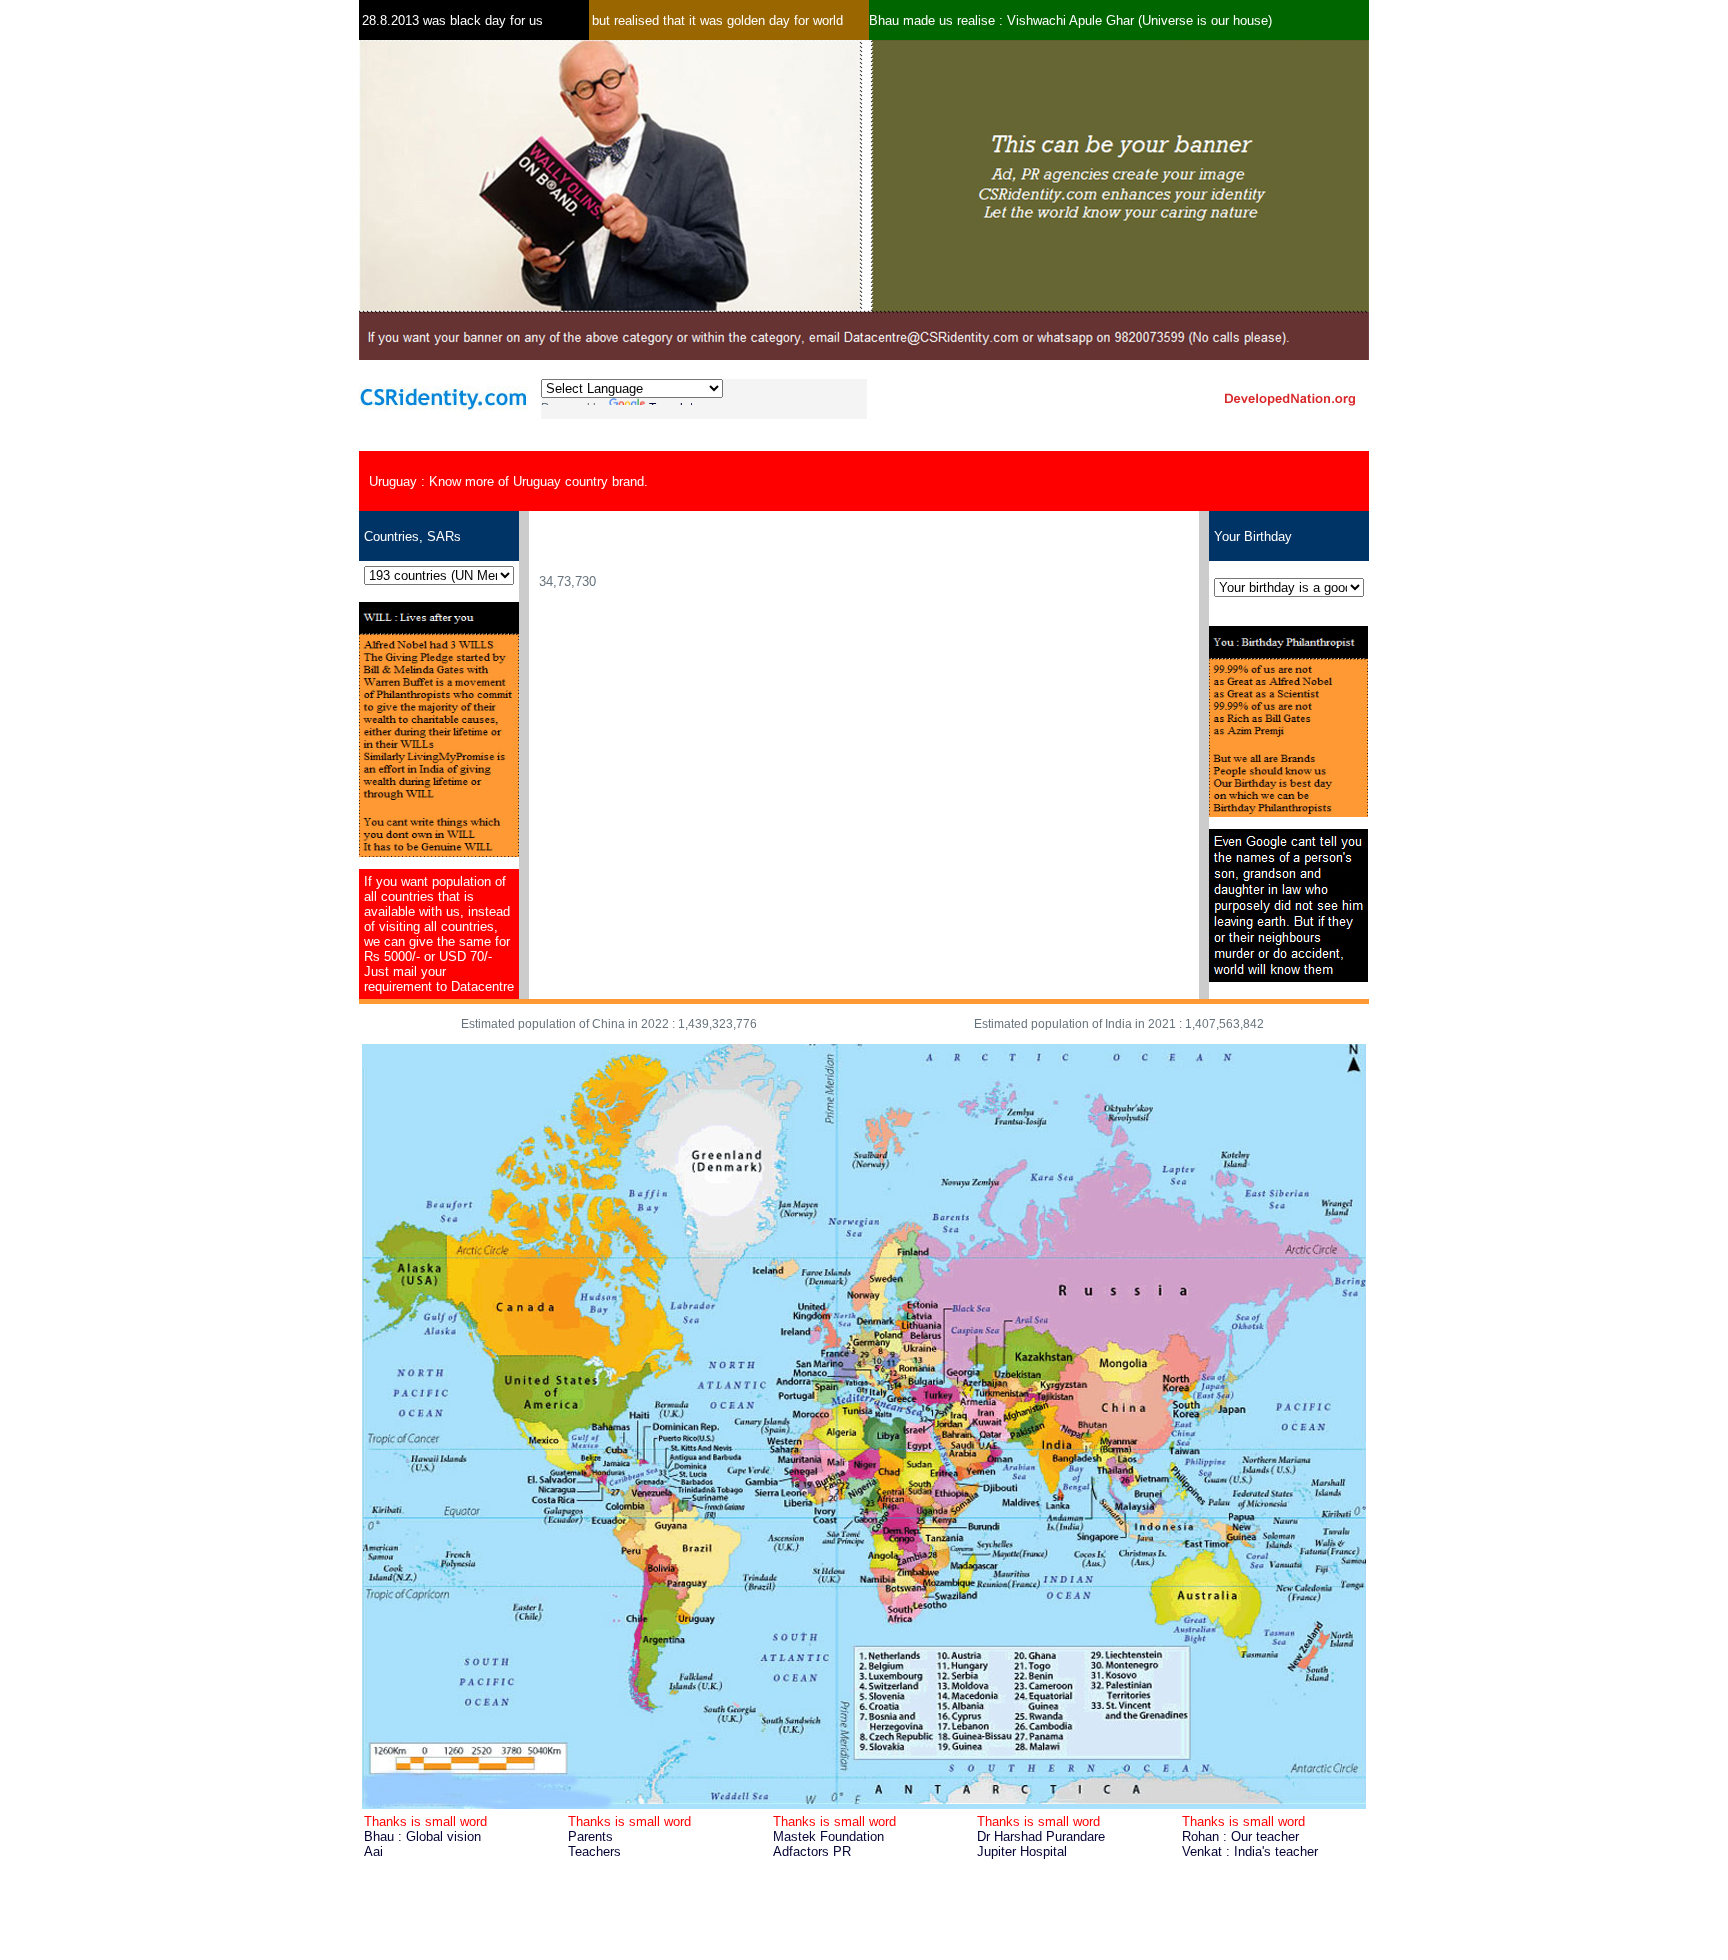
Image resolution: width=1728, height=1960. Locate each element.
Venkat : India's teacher (1250, 1851)
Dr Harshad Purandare (1041, 1836)
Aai (373, 1851)
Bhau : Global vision (422, 1836)
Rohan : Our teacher (1240, 1836)
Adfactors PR (812, 1851)
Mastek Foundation (828, 1836)
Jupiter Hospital (1022, 1851)
